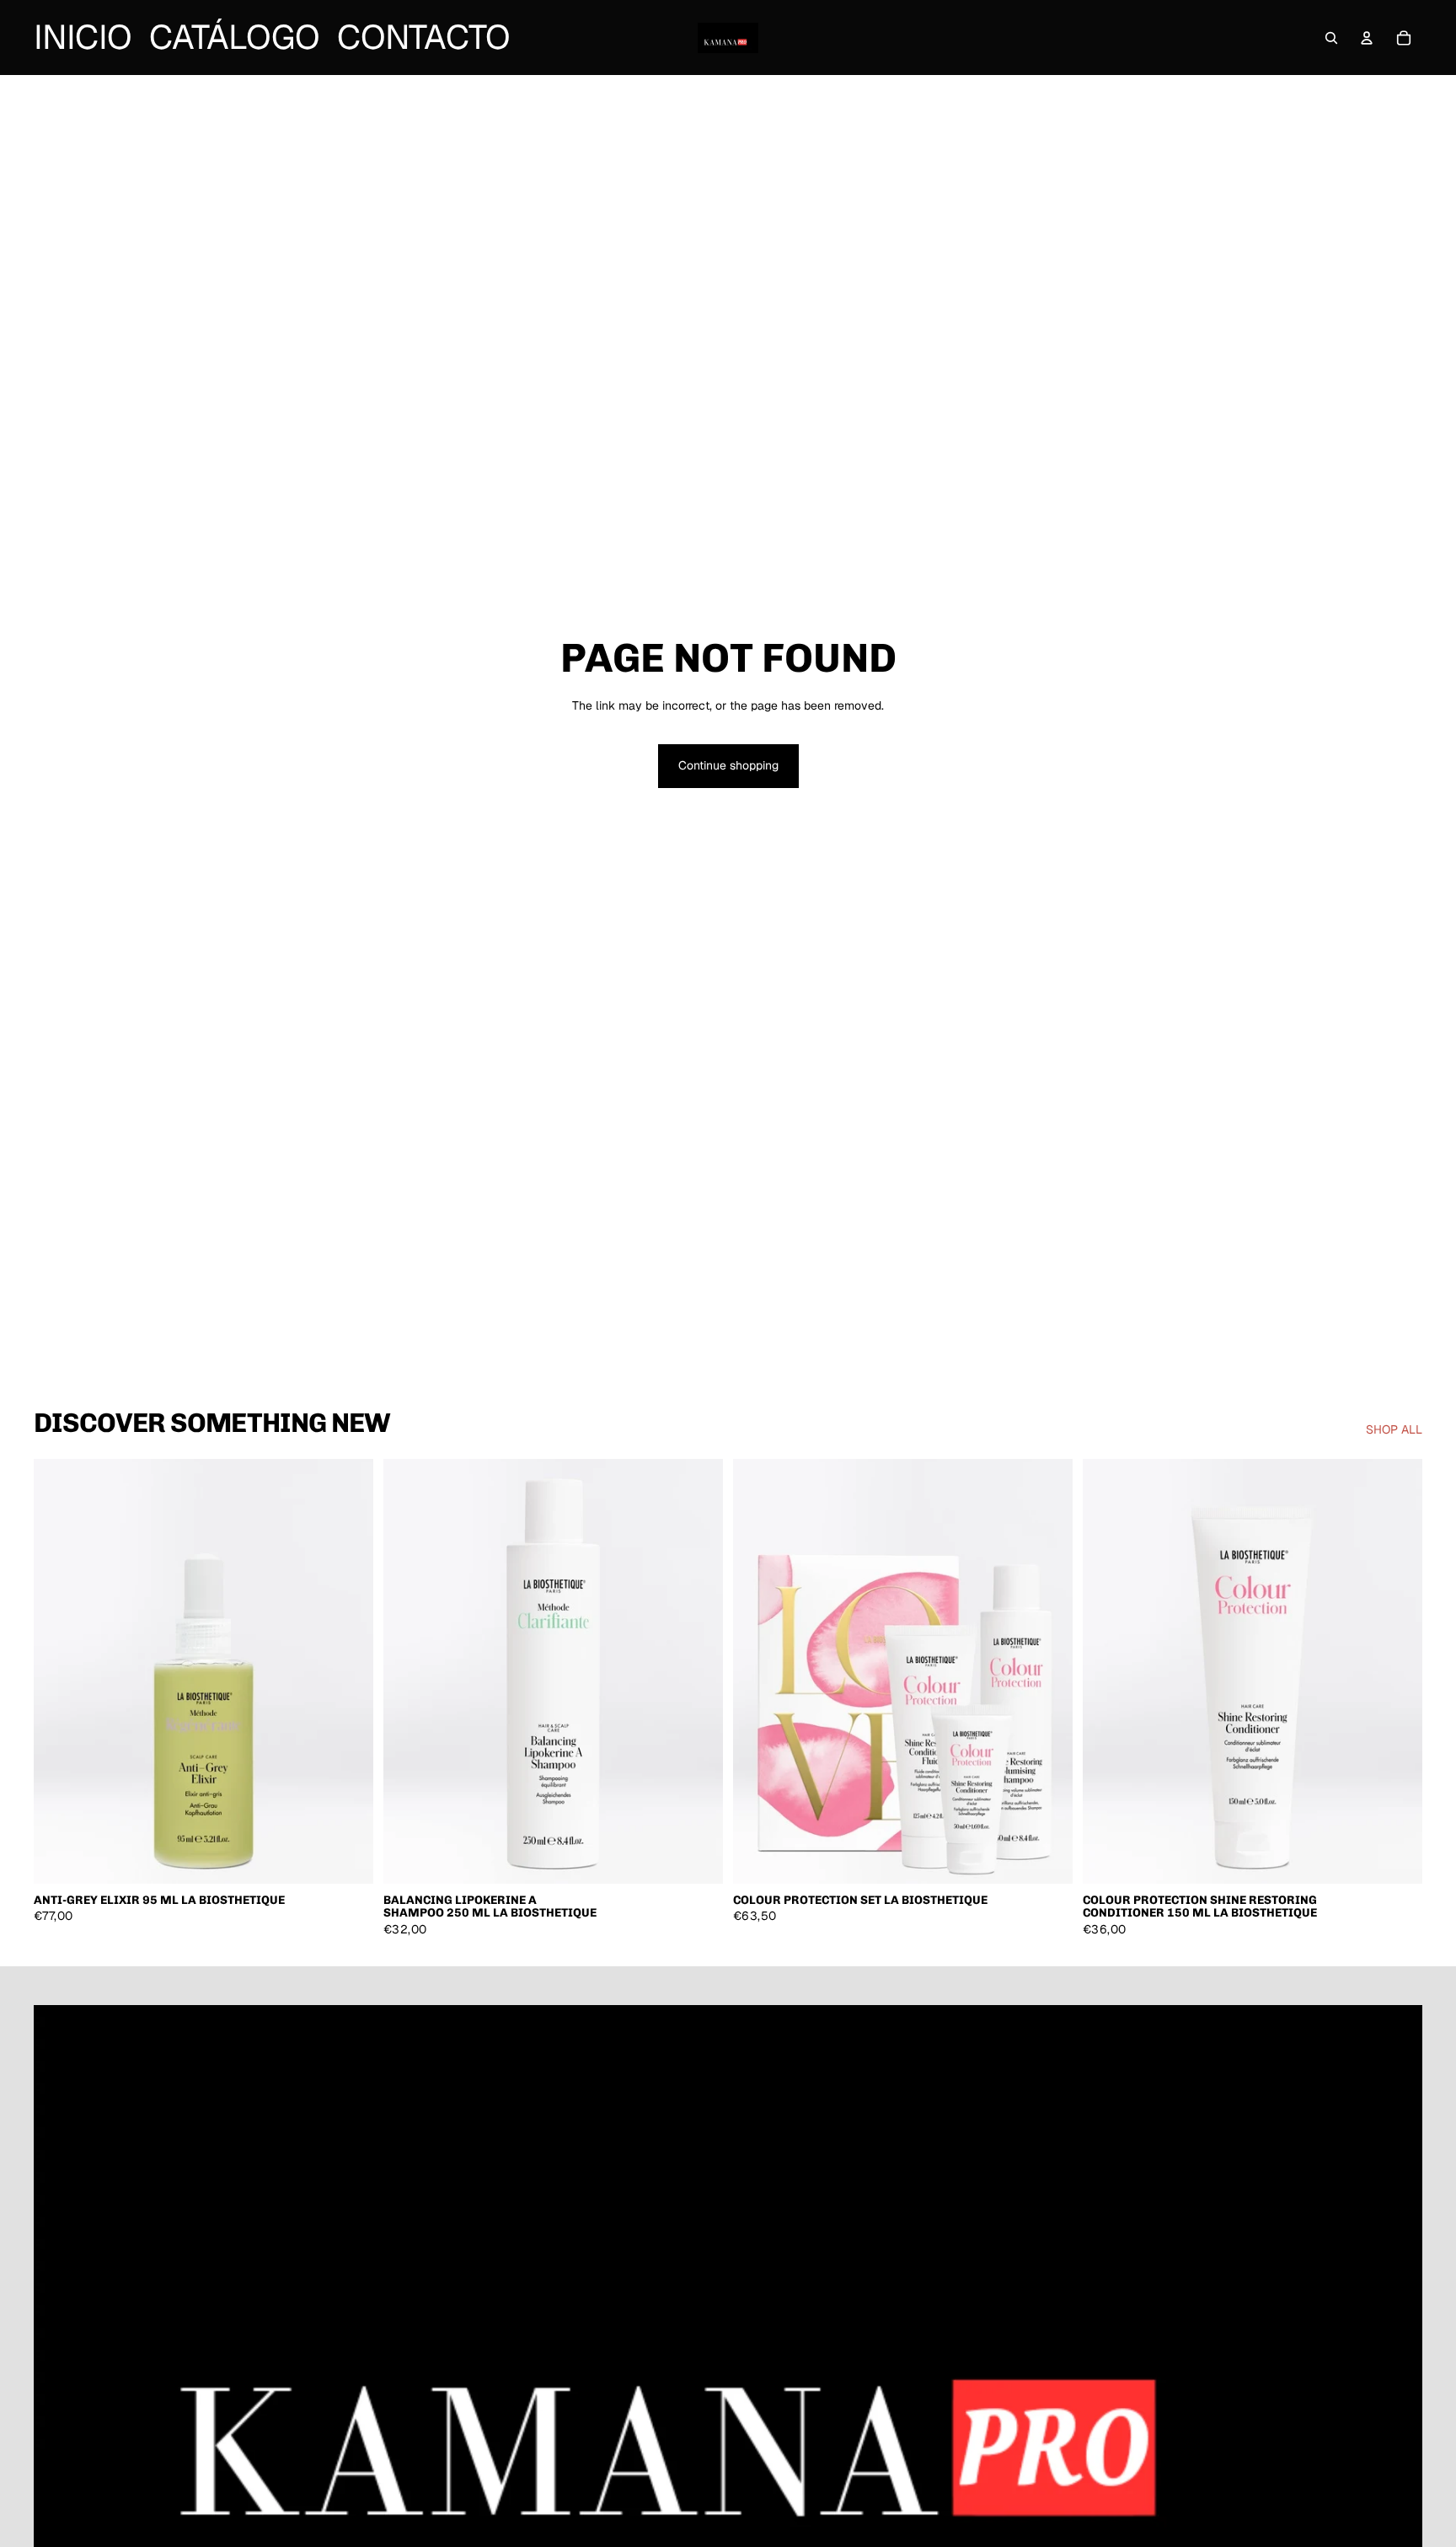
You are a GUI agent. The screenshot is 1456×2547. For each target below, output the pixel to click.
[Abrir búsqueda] (1331, 38)
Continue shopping (728, 765)
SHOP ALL (1394, 1429)
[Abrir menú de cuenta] (1367, 38)
